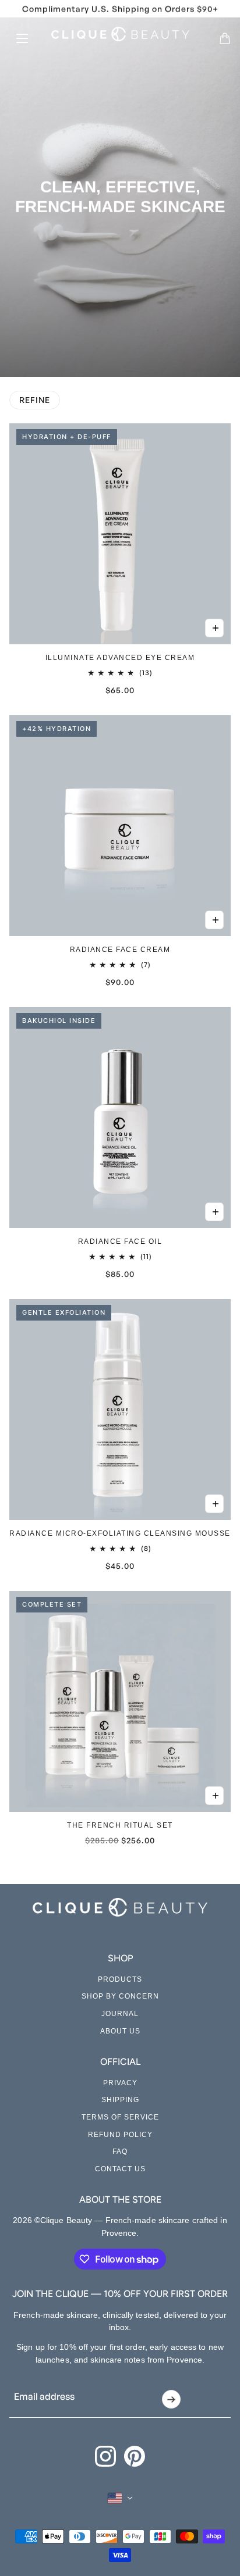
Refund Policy (120, 2135)
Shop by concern (120, 1996)
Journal (120, 2014)
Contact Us (120, 2169)
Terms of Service (120, 2117)
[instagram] (105, 2456)
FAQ (120, 2152)
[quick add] (214, 628)
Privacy (120, 2083)
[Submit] (171, 2399)
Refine (35, 400)
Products (120, 1979)
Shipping (120, 2100)
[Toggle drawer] (22, 38)
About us (120, 2031)
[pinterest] (135, 2456)
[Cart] (225, 38)
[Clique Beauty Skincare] (120, 34)
